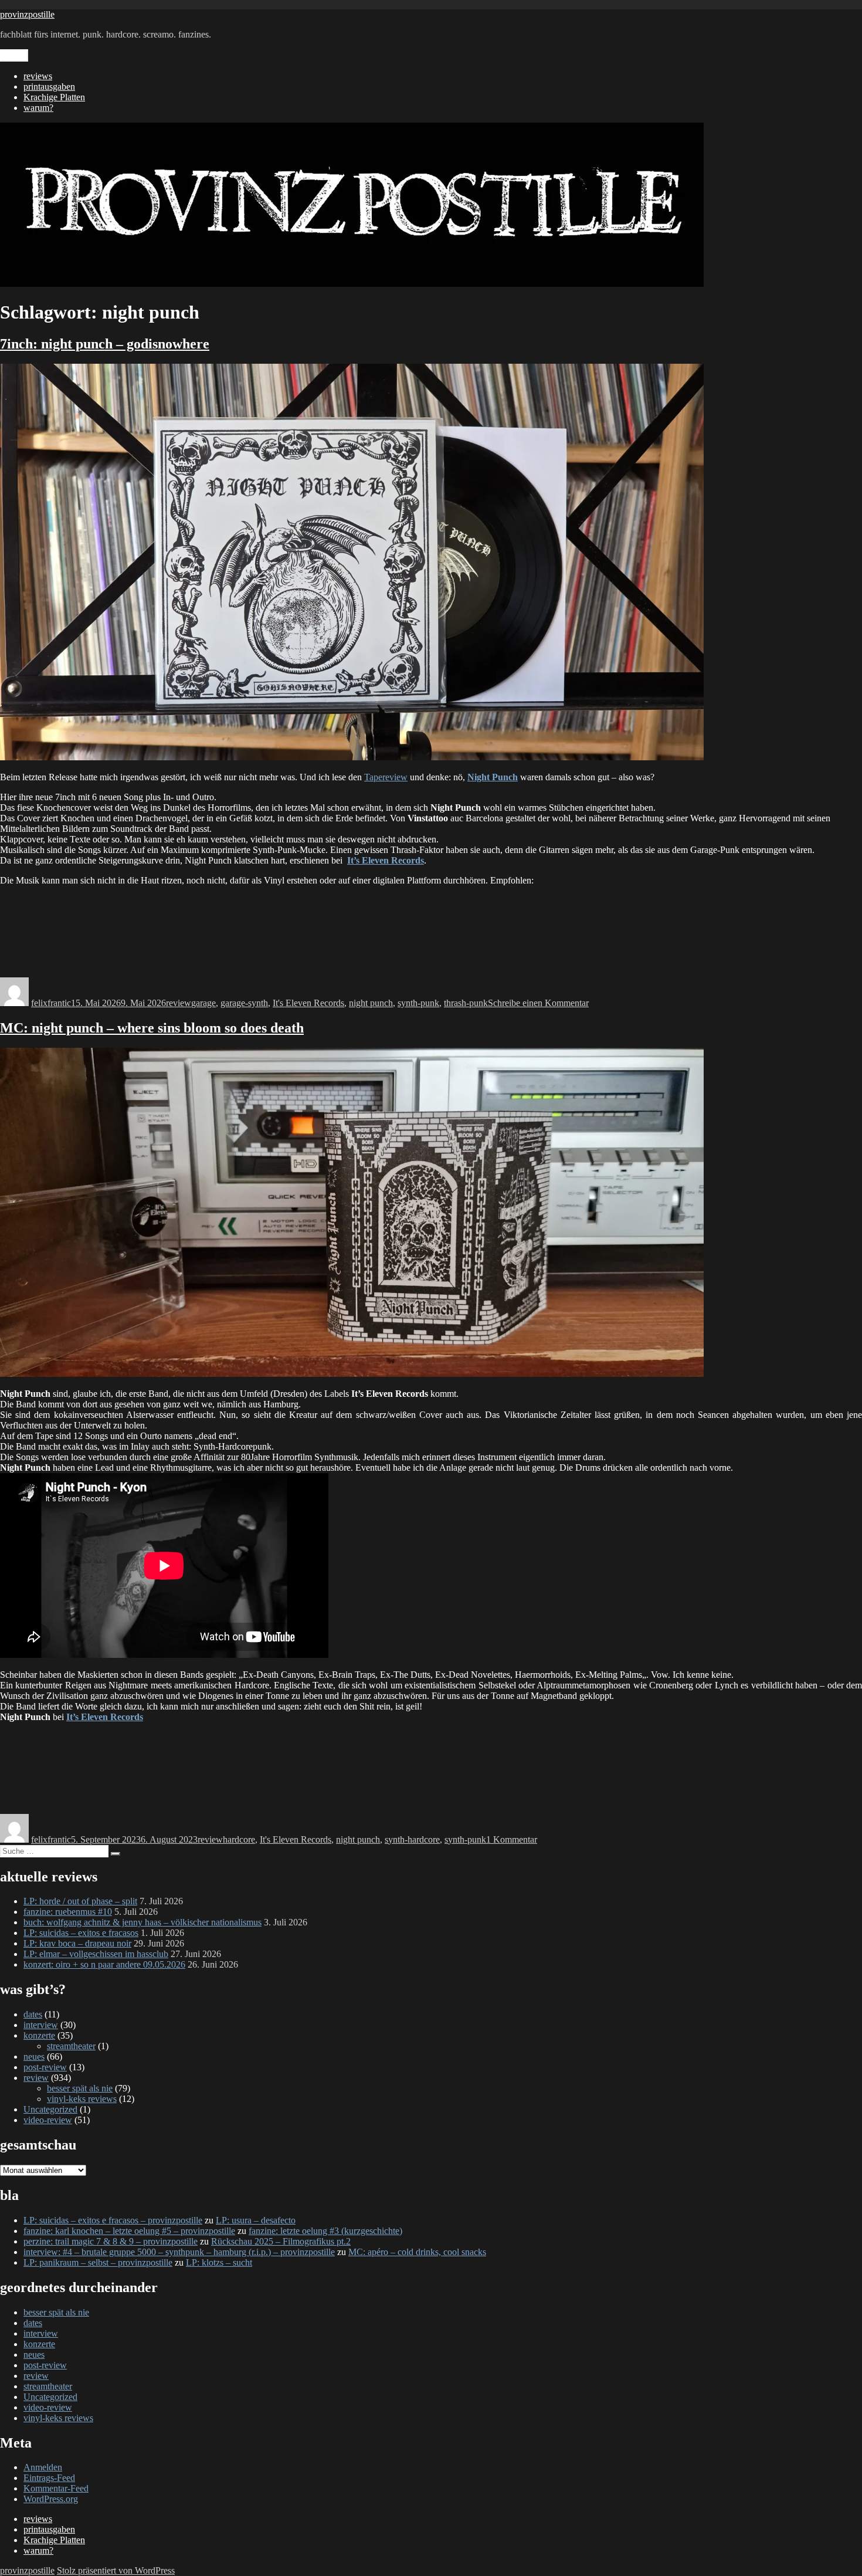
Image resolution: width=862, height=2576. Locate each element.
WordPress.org (51, 2499)
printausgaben (49, 87)
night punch (371, 1003)
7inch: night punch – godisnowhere (105, 344)
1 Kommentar (512, 1839)
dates (33, 2014)
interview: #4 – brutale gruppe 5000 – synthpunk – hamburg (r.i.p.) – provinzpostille (179, 2252)
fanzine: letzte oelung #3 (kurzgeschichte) (325, 2231)
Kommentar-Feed (56, 2488)
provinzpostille (27, 14)
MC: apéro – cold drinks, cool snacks (417, 2252)
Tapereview (386, 777)
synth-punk (418, 1003)
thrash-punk (466, 1003)
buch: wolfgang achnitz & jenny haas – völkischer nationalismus (142, 1922)
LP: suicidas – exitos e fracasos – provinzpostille (113, 2220)
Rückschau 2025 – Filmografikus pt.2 (281, 2241)
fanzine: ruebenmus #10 (68, 1912)
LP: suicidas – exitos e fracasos (81, 1933)
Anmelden (43, 2467)
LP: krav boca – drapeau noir (77, 1943)
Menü (14, 55)
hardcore (239, 1839)
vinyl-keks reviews (82, 2099)
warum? (38, 108)
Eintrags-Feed (49, 2478)
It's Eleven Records (308, 1003)
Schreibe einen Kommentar (538, 1003)
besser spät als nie (80, 2088)
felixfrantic (51, 1003)
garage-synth (244, 1003)
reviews (38, 76)
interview (41, 2025)
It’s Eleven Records (386, 860)
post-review (45, 2067)
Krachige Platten (54, 97)
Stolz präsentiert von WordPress (116, 2570)
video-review (48, 2120)
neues (34, 2057)
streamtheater (71, 2046)
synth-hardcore (412, 1839)
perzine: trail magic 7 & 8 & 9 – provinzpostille (111, 2241)
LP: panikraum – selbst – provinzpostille (98, 2262)
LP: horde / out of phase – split (80, 1901)
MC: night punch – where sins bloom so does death (152, 1028)
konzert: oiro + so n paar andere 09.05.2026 (104, 1964)
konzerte (39, 2035)
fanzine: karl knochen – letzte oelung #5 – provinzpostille (129, 2231)
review (179, 1003)
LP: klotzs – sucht (219, 2262)
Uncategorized (50, 2109)
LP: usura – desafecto (256, 2220)
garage (203, 1003)
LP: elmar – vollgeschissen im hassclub (96, 1954)
